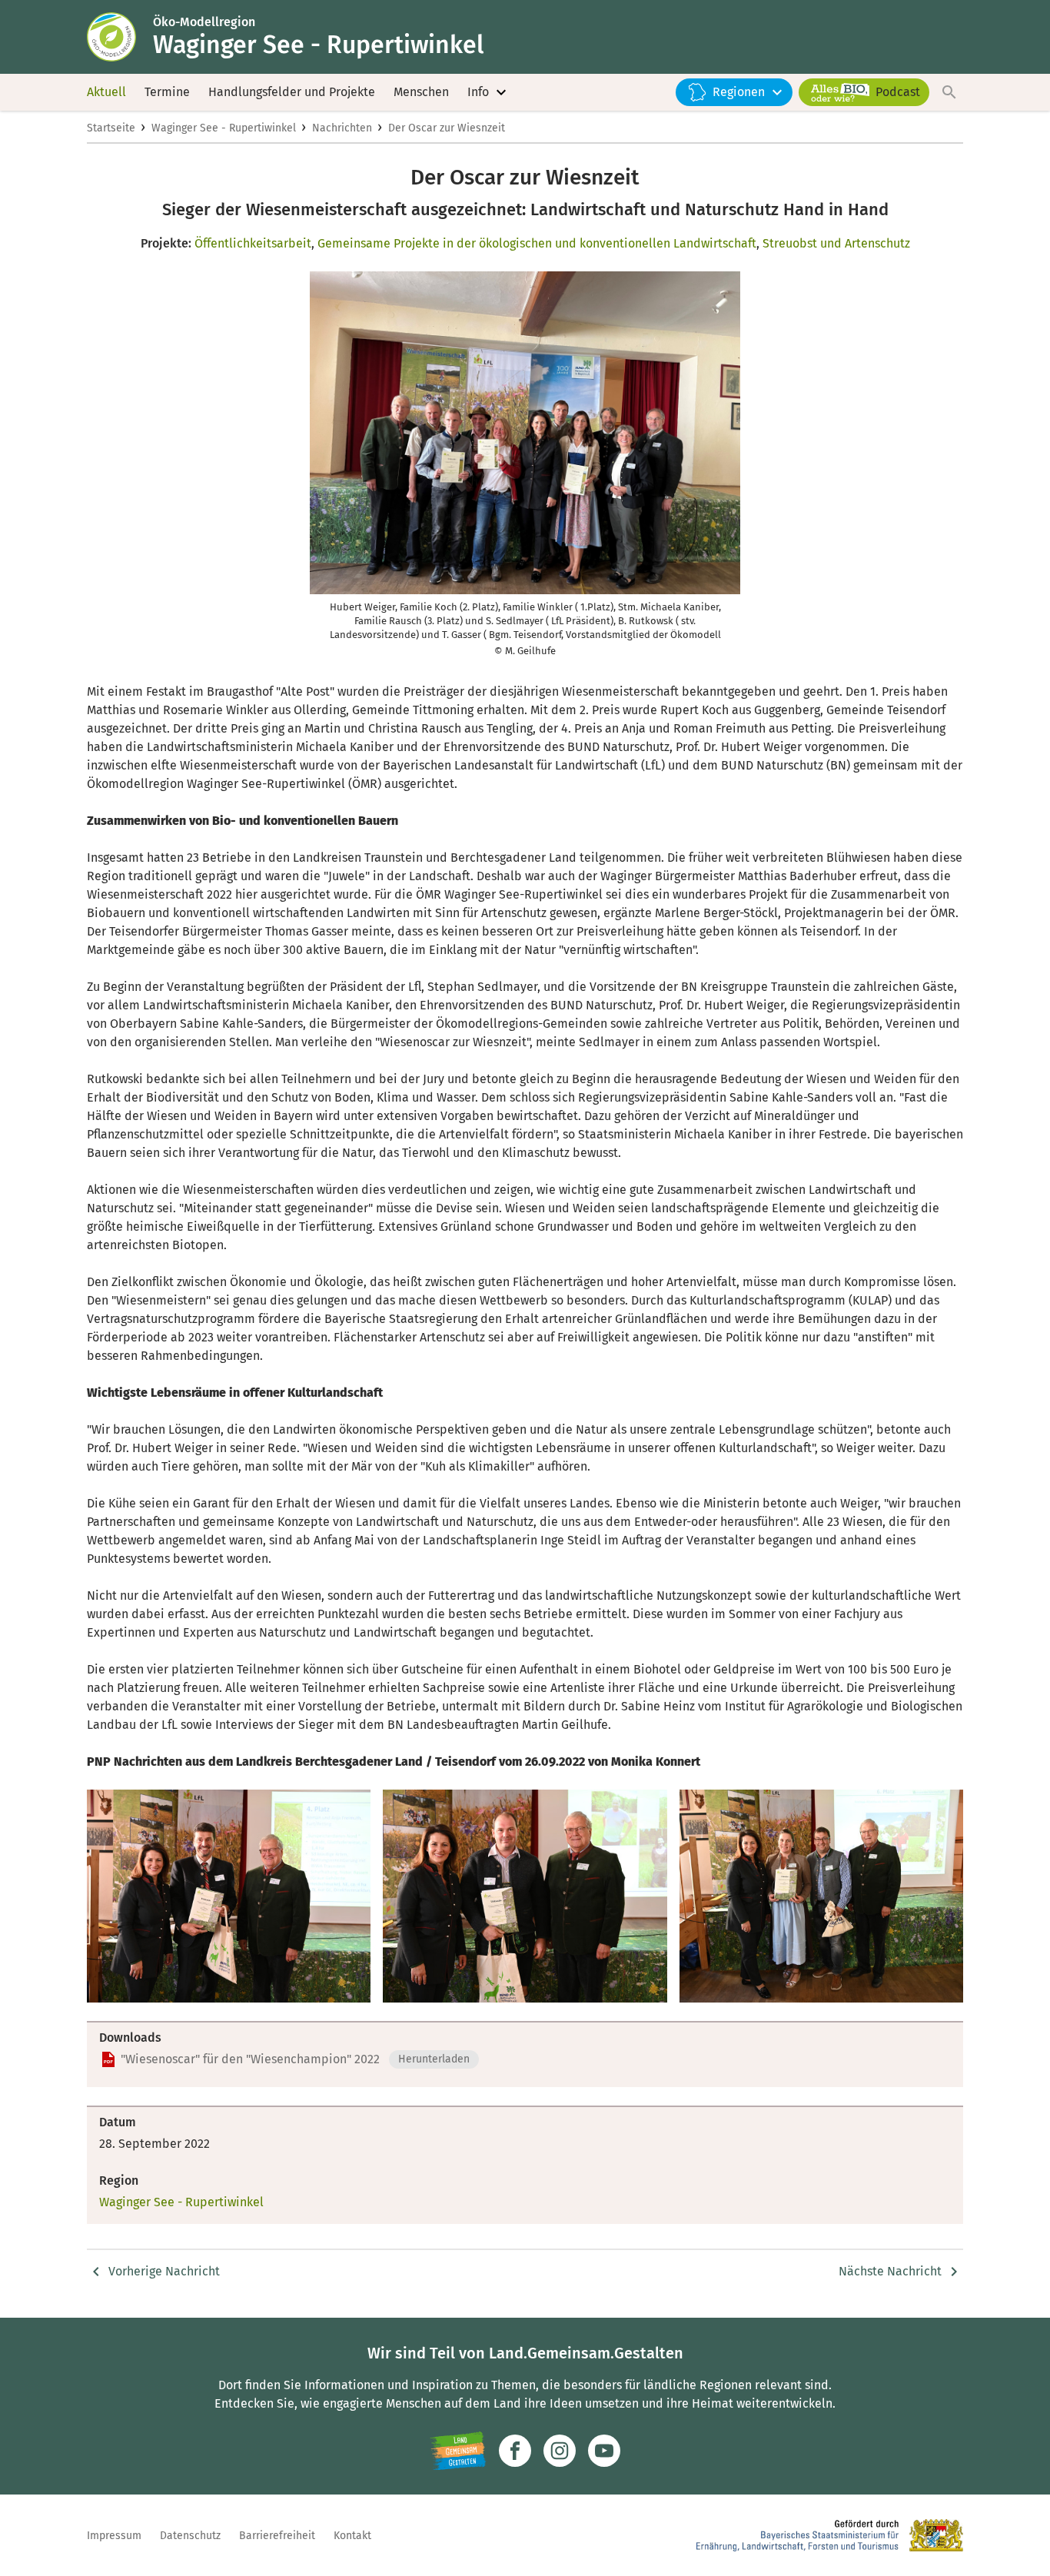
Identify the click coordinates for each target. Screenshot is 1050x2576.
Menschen (421, 92)
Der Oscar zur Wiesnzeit (447, 128)
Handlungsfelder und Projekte (292, 92)
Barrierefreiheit (277, 2536)
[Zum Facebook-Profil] (515, 2451)
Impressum (114, 2536)
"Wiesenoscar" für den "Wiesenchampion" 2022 (250, 2059)
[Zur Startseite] (120, 37)
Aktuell (106, 92)
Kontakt (352, 2536)
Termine (167, 92)
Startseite (111, 128)
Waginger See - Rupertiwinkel (224, 128)
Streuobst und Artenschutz (836, 243)
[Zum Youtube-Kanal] (604, 2451)
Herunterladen (434, 2059)
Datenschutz (190, 2536)
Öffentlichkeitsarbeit (253, 243)
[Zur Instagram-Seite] (560, 2451)
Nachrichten (342, 128)
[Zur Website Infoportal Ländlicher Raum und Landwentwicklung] (458, 2451)
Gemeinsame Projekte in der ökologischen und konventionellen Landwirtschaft (537, 243)
